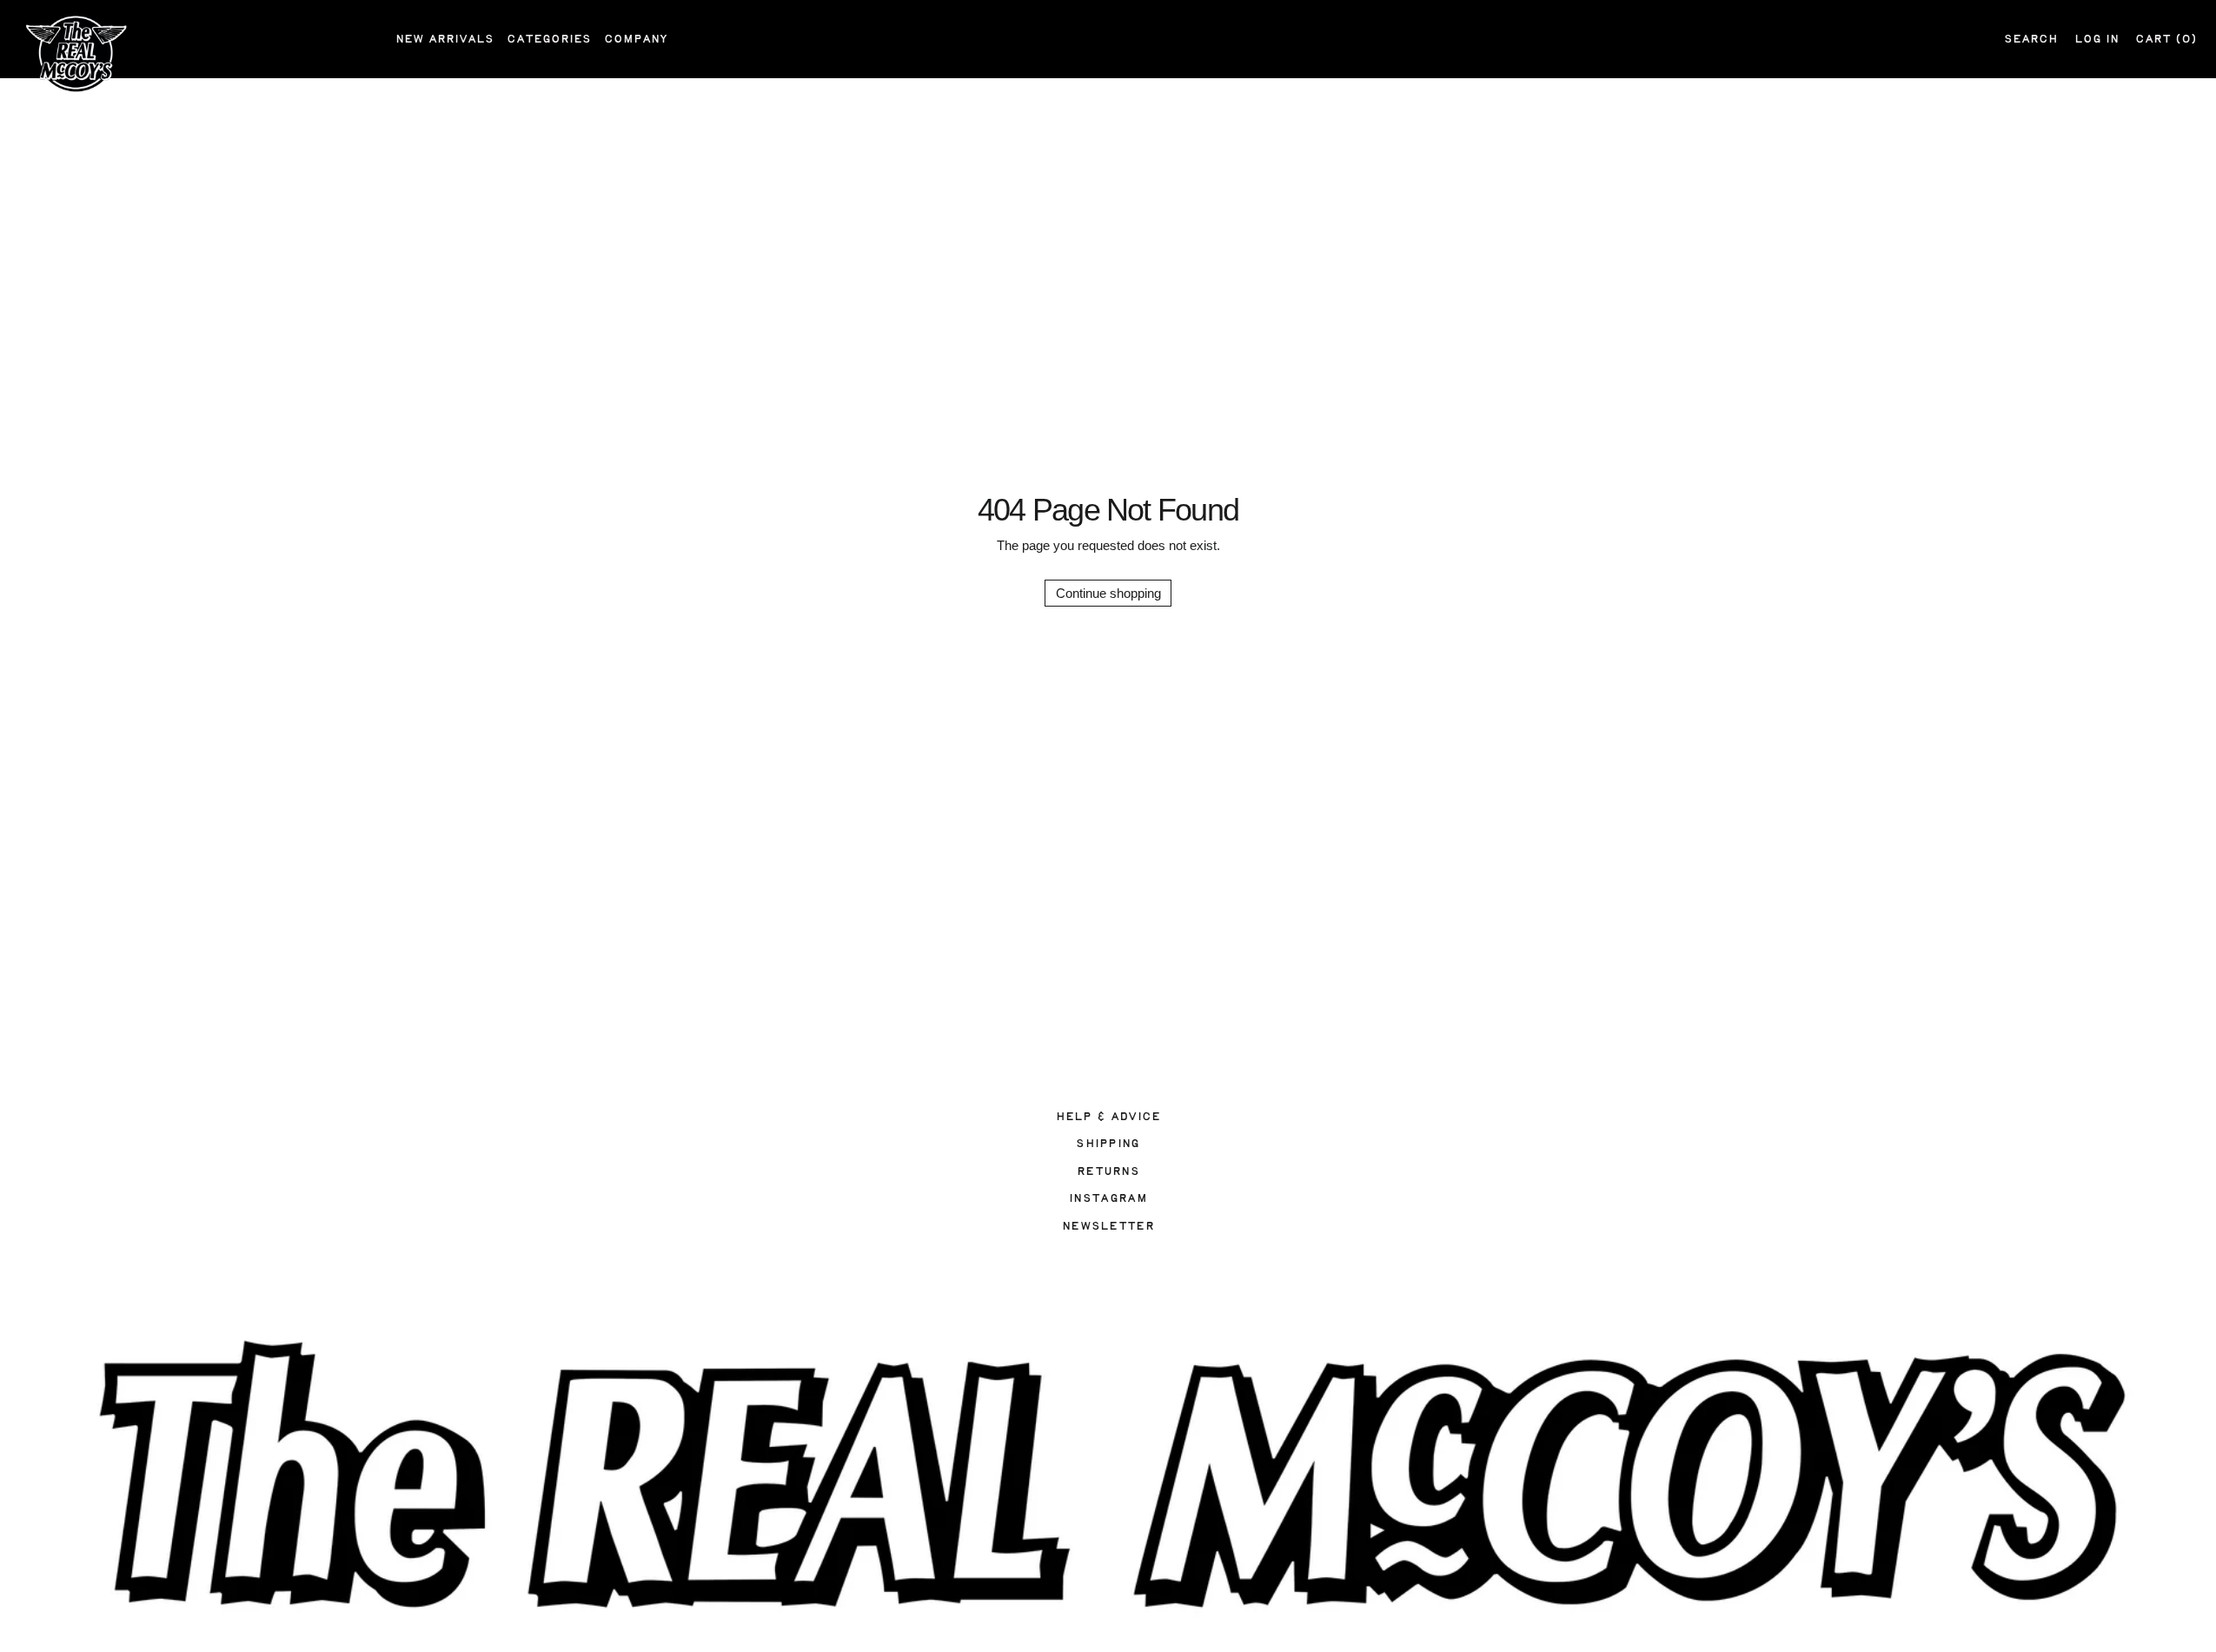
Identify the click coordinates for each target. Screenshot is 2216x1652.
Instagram (1108, 1198)
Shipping (1108, 1144)
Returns (1108, 1171)
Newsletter (1108, 1226)
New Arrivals (445, 39)
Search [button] (2031, 39)
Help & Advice (1108, 1117)
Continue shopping (1108, 593)
